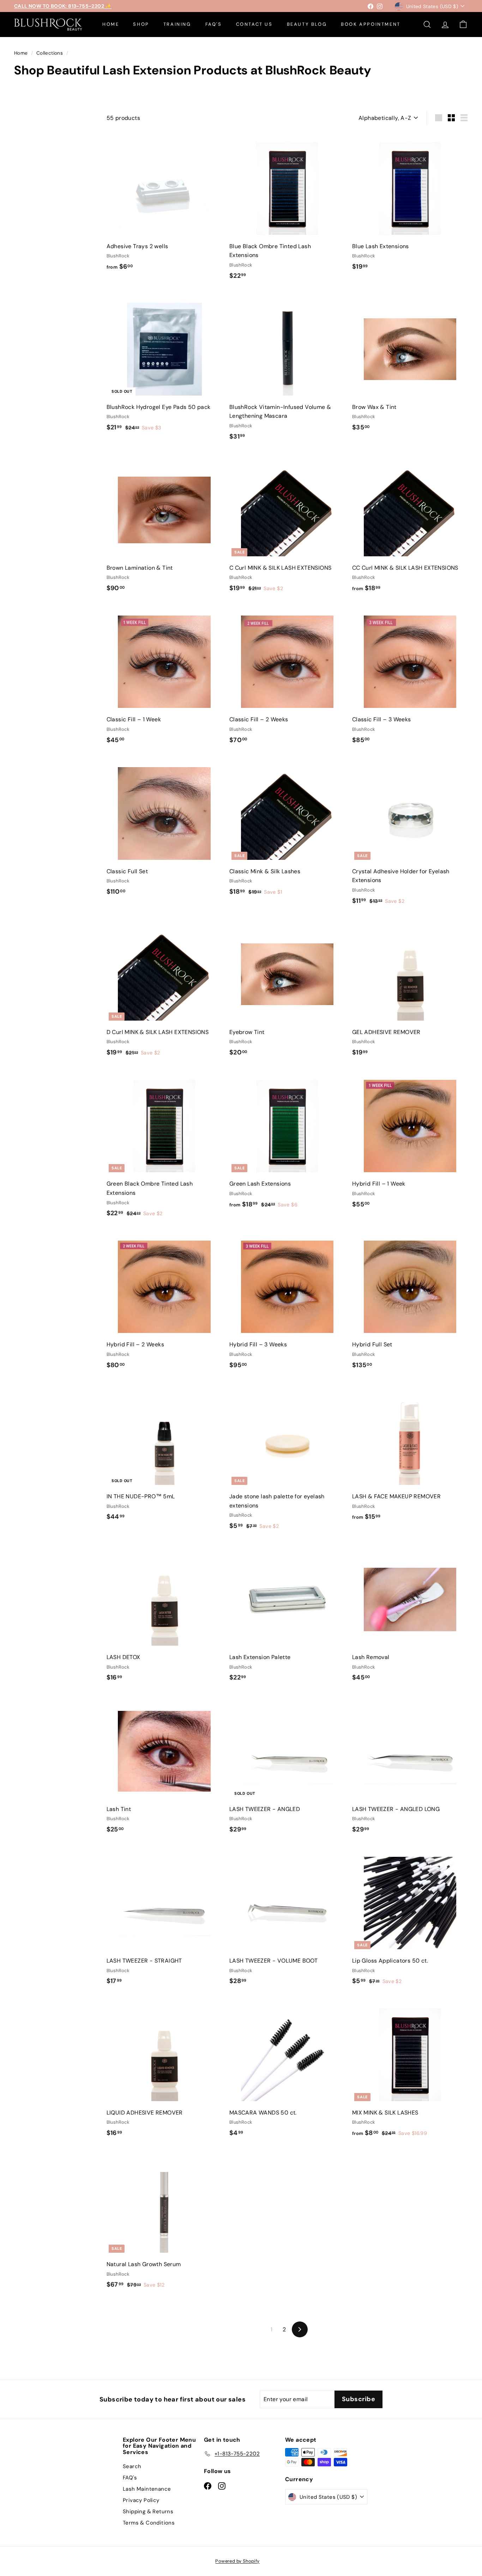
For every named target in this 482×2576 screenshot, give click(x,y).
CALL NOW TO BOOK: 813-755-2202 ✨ (63, 6)
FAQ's (214, 24)
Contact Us (254, 24)
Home (111, 24)
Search (132, 2466)
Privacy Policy (141, 2500)
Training (177, 24)
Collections (50, 53)
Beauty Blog (307, 24)
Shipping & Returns (148, 2511)
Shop (141, 24)
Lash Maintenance (147, 2489)
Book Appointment (371, 24)
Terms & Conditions (149, 2523)
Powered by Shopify (237, 2561)
